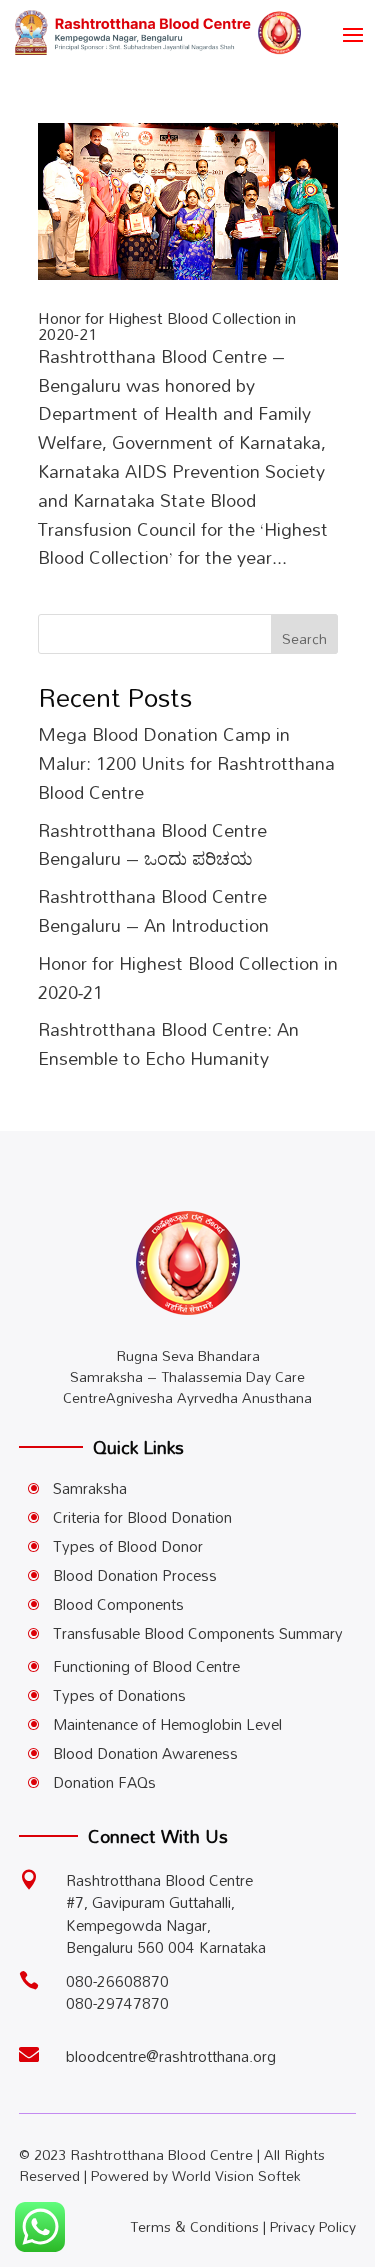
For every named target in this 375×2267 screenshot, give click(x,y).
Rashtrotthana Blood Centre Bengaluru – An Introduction (153, 910)
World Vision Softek (236, 2175)
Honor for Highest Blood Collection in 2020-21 (167, 326)
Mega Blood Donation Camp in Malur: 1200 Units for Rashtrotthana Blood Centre (186, 763)
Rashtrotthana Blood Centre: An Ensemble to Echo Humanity (168, 1043)
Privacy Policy (313, 2226)
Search (304, 638)
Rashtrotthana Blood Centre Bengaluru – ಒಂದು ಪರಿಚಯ (152, 844)
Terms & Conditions (194, 2226)
